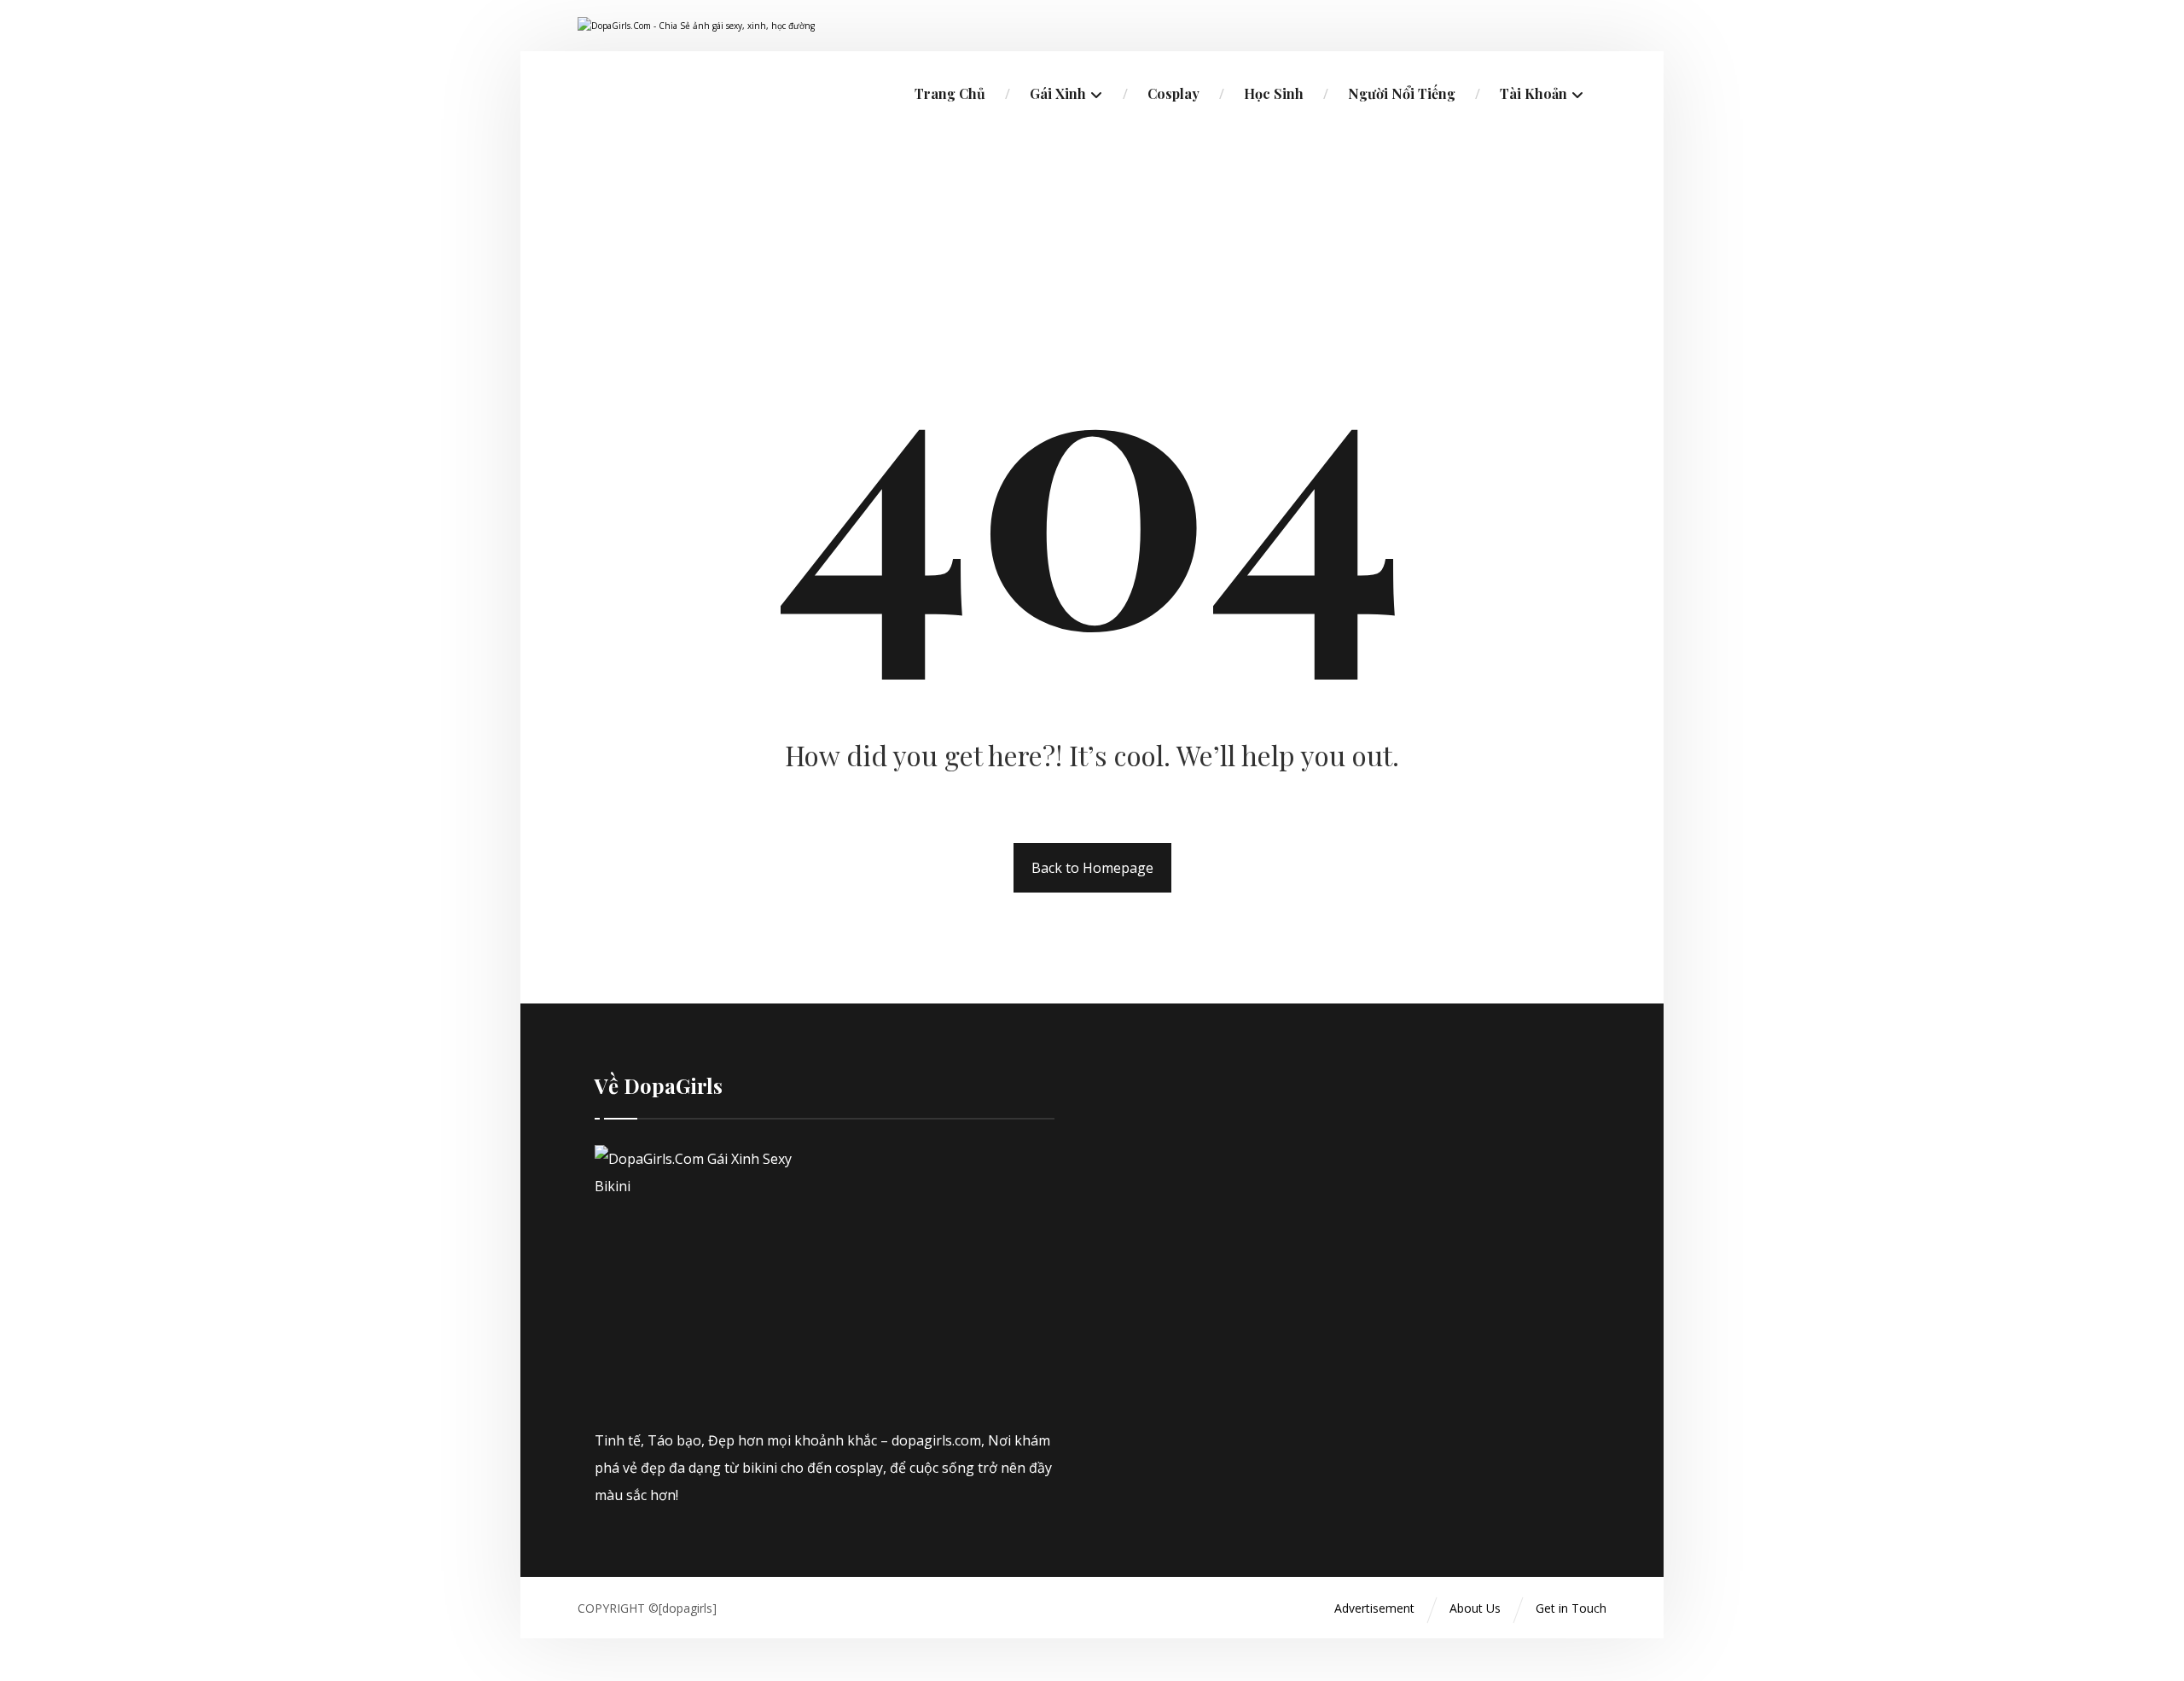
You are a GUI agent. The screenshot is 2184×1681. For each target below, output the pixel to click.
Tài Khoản (1533, 93)
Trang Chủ (950, 93)
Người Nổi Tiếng (1402, 93)
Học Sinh (1274, 93)
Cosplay (1173, 93)
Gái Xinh (1058, 93)
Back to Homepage (1092, 868)
